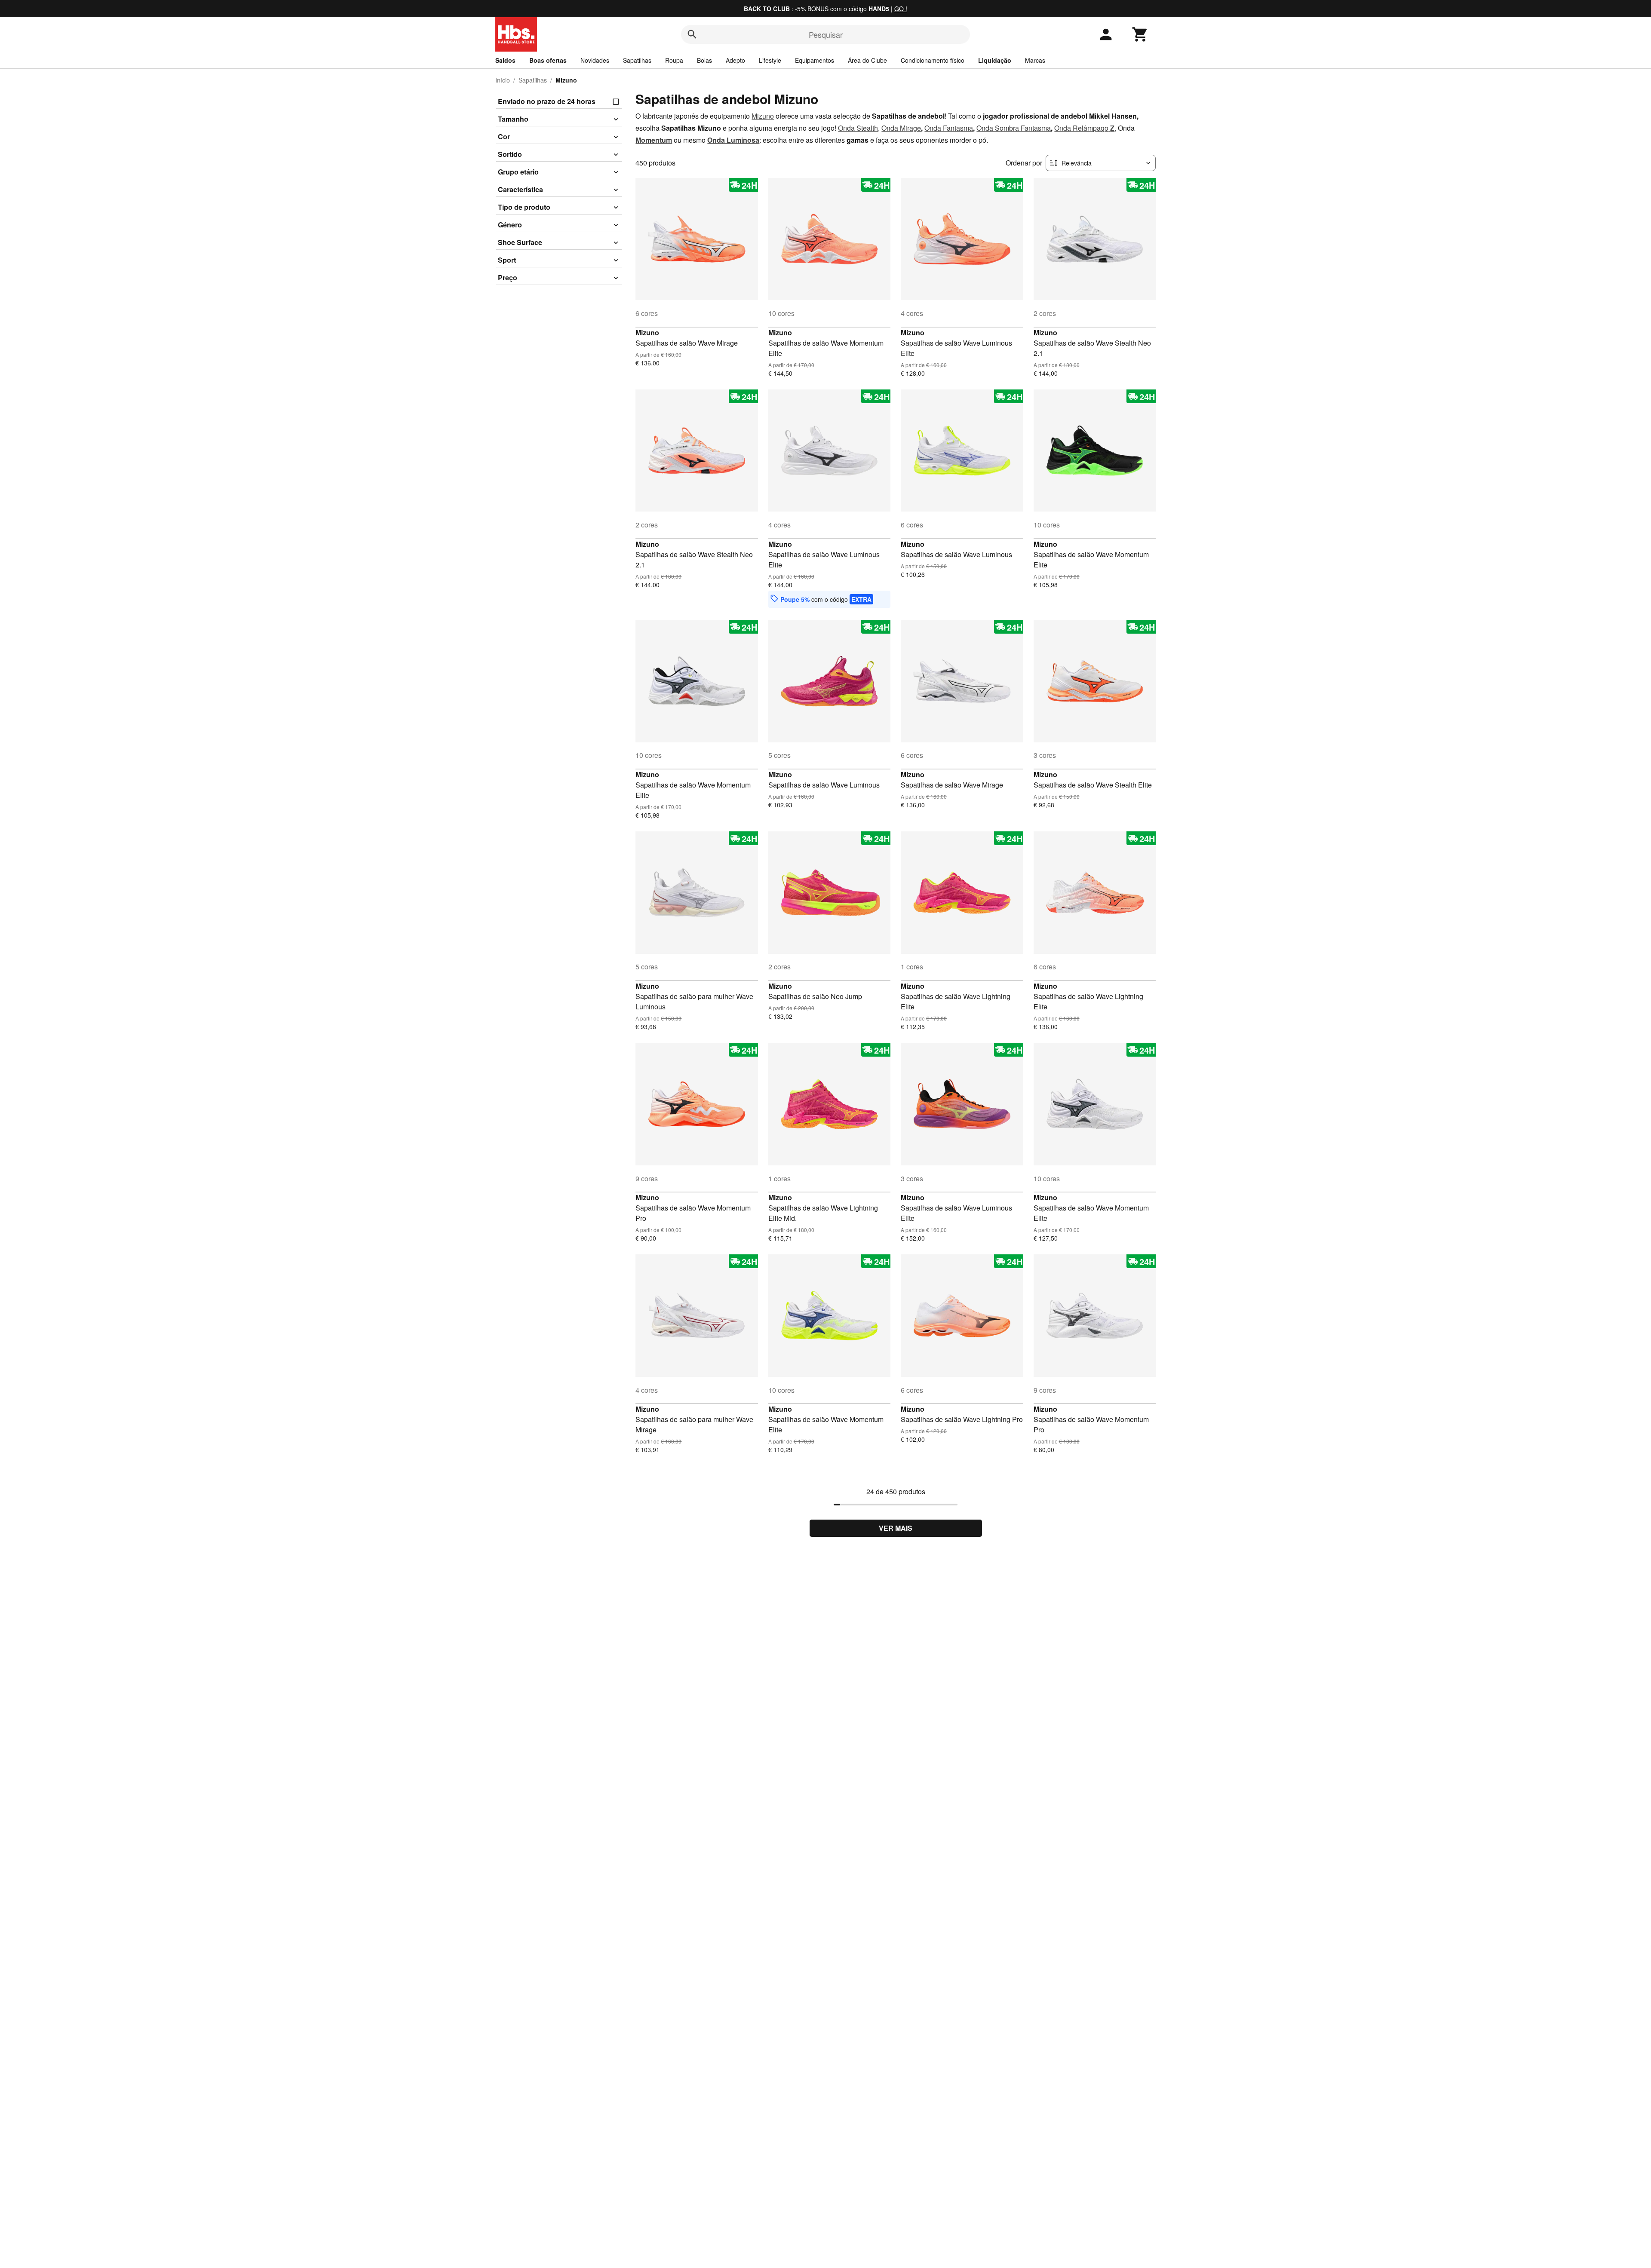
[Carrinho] (1140, 34)
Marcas (1035, 60)
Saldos (505, 60)
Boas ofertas (548, 60)
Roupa (674, 60)
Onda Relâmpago (1081, 128)
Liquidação (995, 60)
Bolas (704, 60)
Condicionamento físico (933, 60)
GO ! (901, 9)
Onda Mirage (901, 128)
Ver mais (896, 1528)
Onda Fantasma (949, 128)
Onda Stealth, (859, 128)
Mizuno (763, 116)
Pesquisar (826, 34)
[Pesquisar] (692, 34)
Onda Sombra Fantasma (1014, 128)
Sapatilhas (637, 60)
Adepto (735, 60)
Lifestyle (770, 60)
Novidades (595, 60)
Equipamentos (815, 60)
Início (503, 80)
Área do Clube (867, 60)
